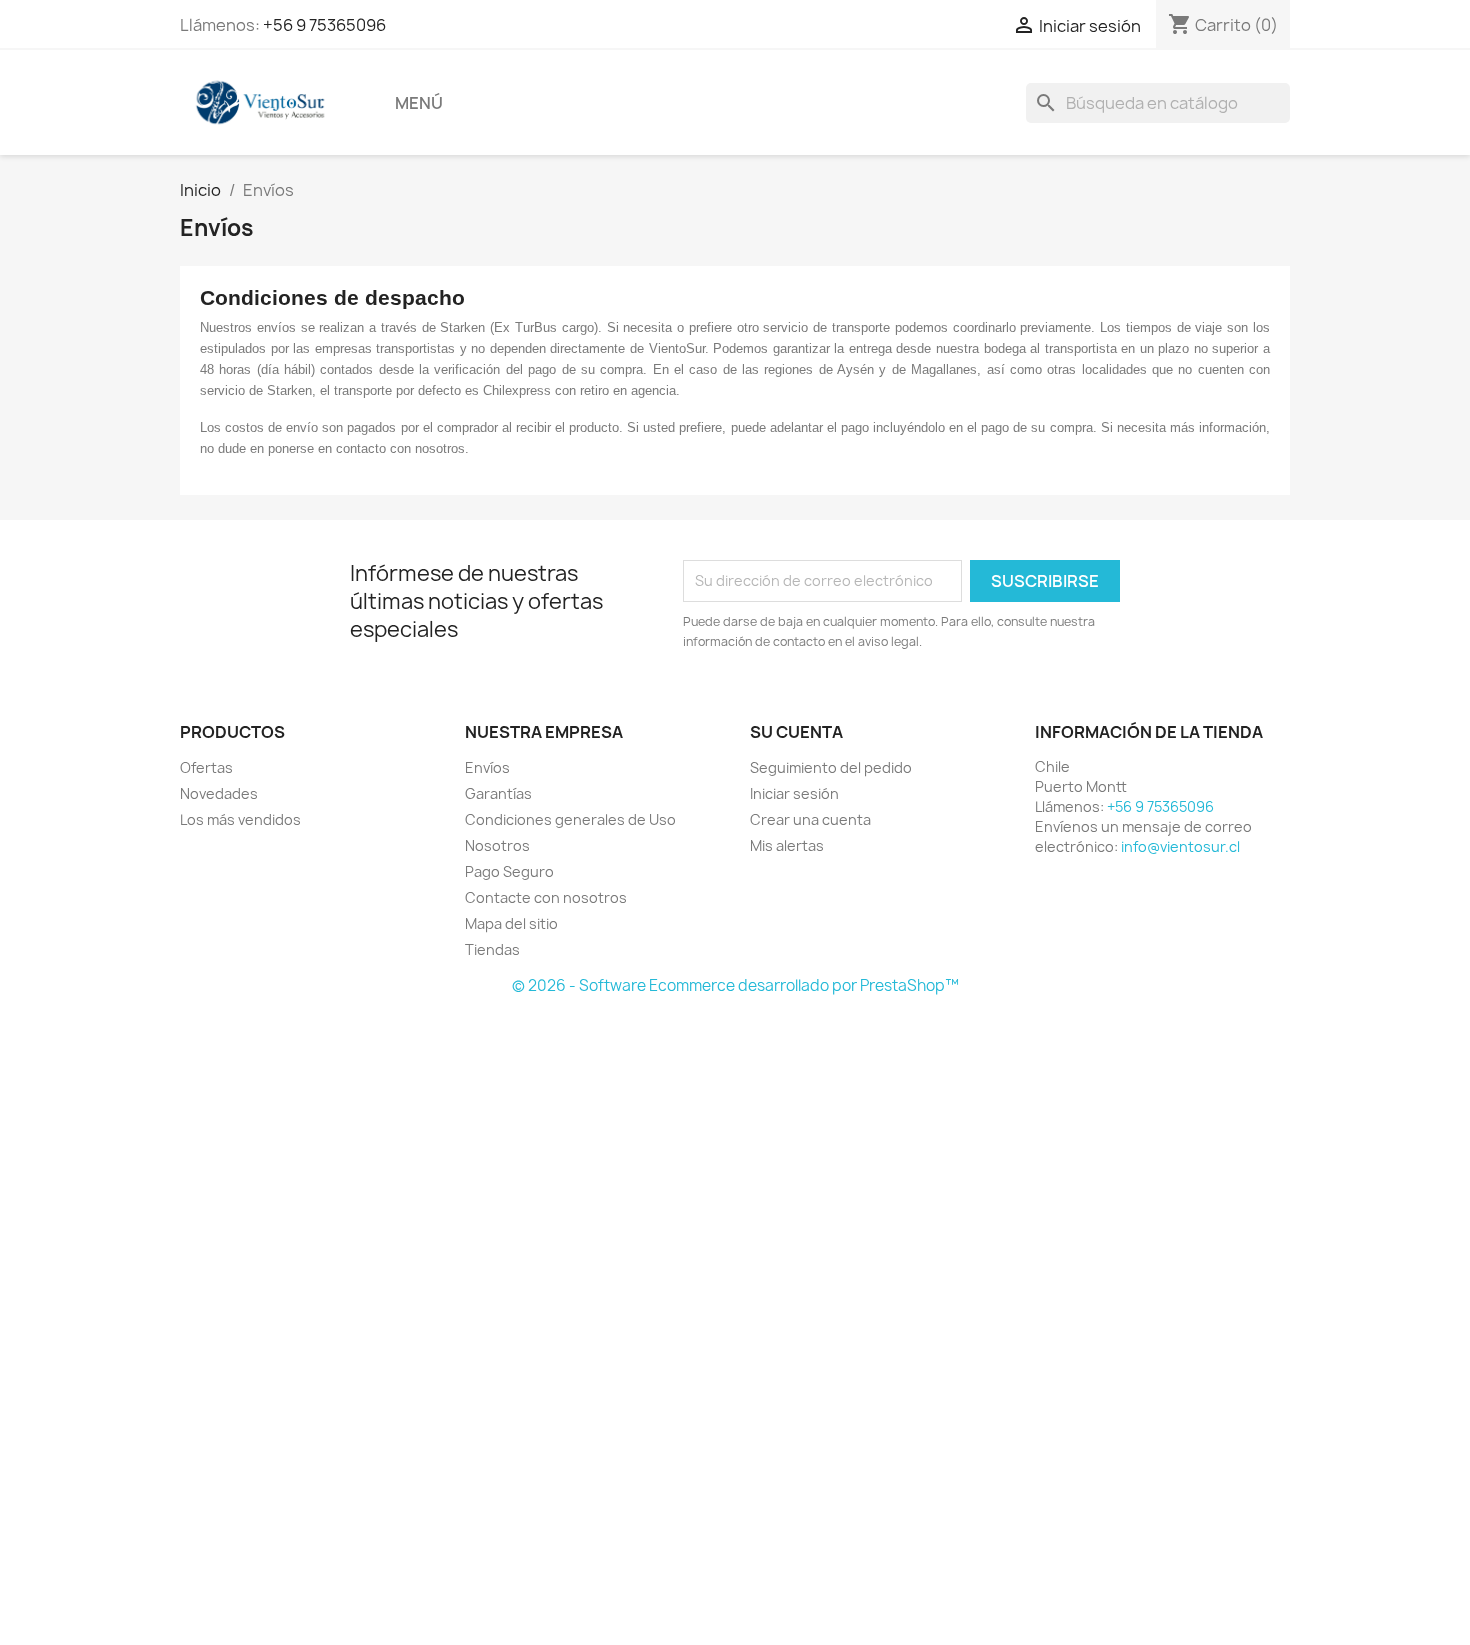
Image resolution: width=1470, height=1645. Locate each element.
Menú (419, 103)
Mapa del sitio (511, 923)
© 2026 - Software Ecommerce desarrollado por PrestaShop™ (735, 985)
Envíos (487, 767)
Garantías (498, 793)
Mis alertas (787, 845)
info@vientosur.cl (1180, 846)
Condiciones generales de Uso (570, 819)
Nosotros (497, 845)
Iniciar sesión (794, 793)
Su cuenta (796, 732)
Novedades (219, 793)
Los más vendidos (240, 819)
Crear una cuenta (810, 819)
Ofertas (206, 767)
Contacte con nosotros (546, 897)
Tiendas (492, 949)
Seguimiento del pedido (831, 767)
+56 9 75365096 (324, 25)
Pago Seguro (509, 871)
